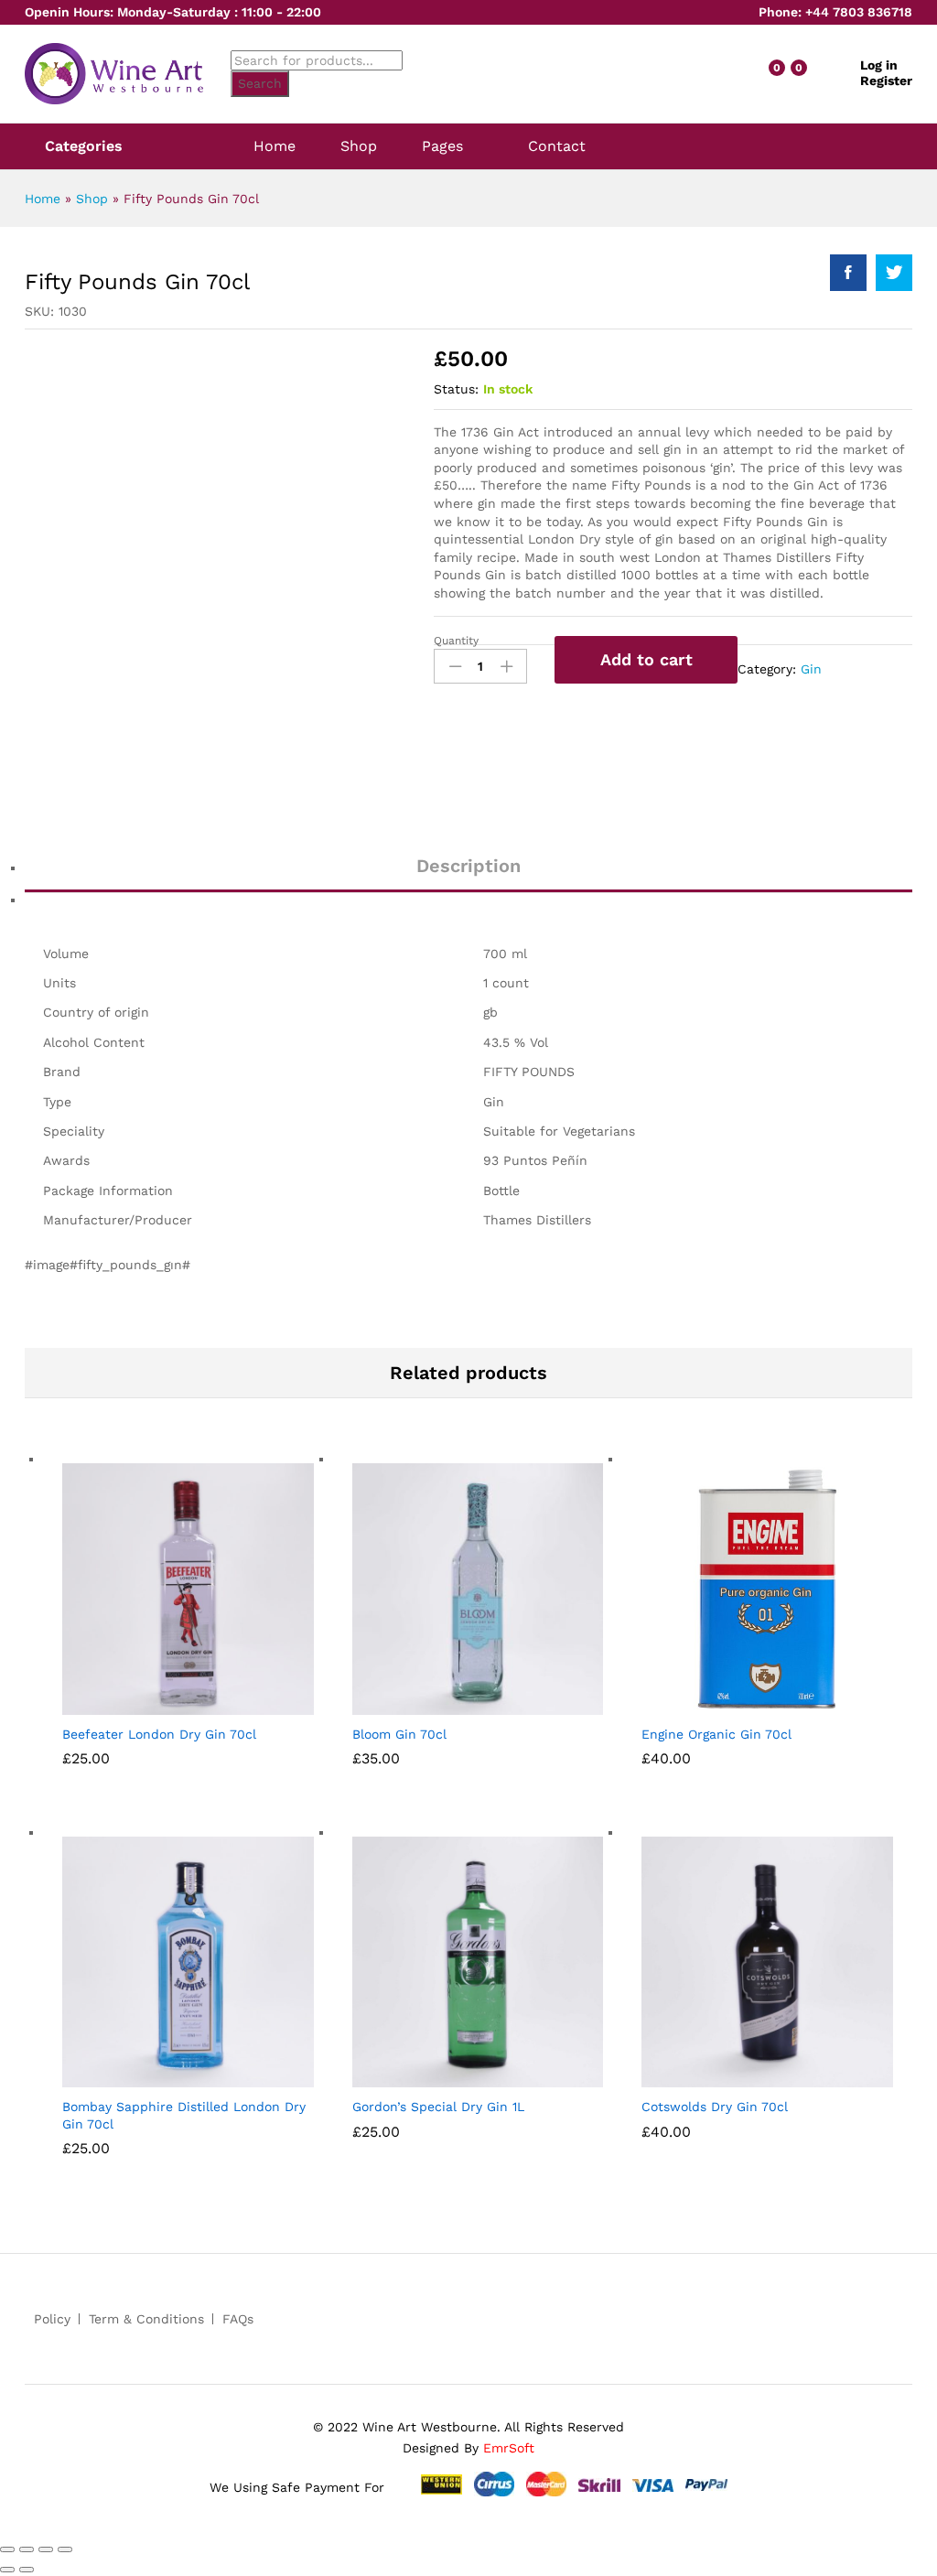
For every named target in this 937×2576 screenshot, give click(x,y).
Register (886, 81)
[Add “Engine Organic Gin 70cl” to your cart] (738, 1704)
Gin (811, 669)
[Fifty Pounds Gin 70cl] (848, 273)
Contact (557, 146)
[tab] (468, 874)
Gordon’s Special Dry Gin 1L (438, 2107)
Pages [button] (442, 146)
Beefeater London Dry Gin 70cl (159, 1734)
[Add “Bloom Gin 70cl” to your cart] (448, 1704)
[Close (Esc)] (7, 2549)
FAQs (238, 2319)
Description (468, 866)
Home (275, 146)
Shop (359, 146)
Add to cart (646, 659)
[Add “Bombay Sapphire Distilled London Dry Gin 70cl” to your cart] (158, 2076)
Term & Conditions (146, 2319)
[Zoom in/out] (65, 2549)
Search (260, 83)
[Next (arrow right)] (27, 2570)
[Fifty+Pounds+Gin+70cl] (894, 273)
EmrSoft (509, 2448)
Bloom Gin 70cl (399, 1734)
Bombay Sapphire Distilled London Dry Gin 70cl (184, 2115)
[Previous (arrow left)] (7, 2570)
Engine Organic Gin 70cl (716, 1734)
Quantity (456, 641)
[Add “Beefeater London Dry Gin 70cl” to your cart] (158, 1704)
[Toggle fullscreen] (46, 2549)
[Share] (27, 2549)
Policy (52, 2319)
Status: (456, 389)
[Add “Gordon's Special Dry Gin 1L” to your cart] (448, 2076)
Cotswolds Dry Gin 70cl (715, 2107)
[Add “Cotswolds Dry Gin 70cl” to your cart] (738, 2076)
